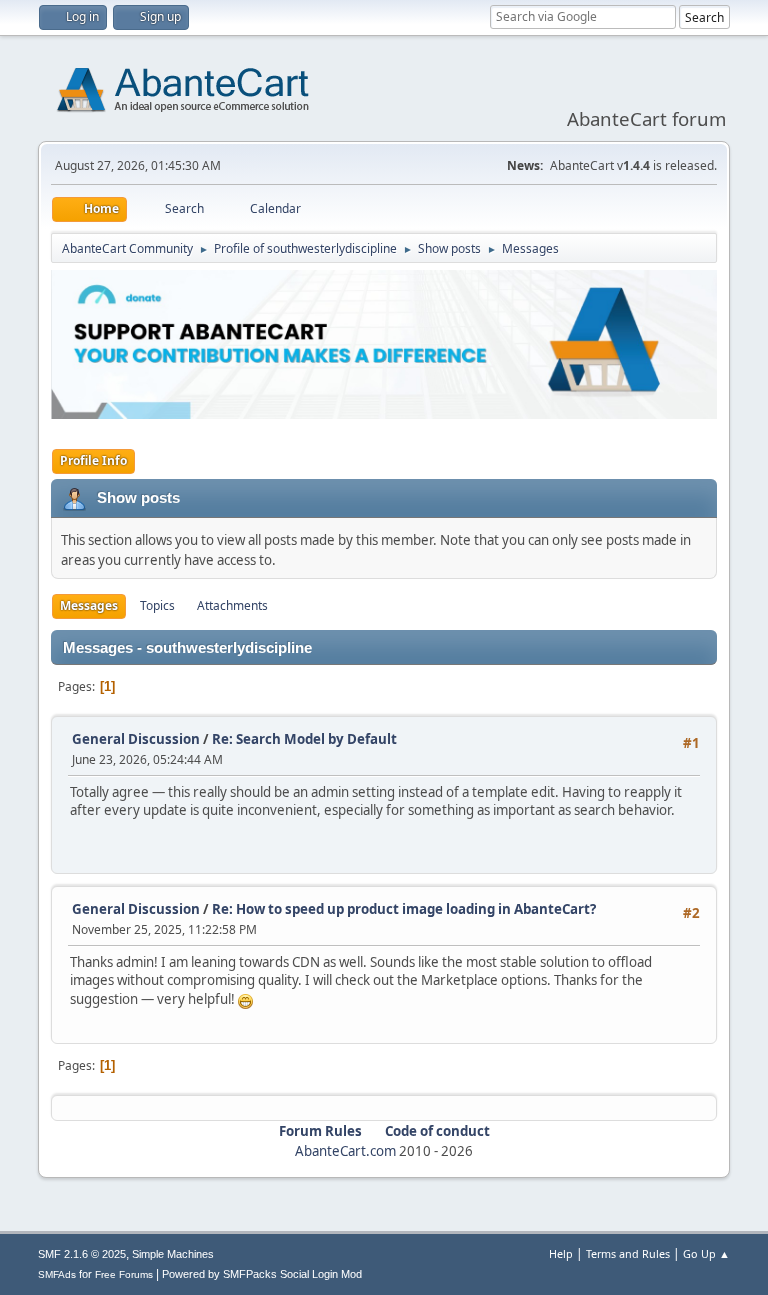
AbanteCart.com (345, 1151)
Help (561, 1253)
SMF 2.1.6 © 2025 (82, 1254)
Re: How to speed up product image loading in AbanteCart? (404, 909)
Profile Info (93, 460)
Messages (89, 605)
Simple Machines (173, 1254)
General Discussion (136, 739)
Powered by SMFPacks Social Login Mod (262, 1274)
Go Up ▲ (706, 1253)
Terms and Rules (628, 1253)
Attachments (232, 605)
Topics (157, 605)
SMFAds (57, 1274)
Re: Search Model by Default (304, 739)
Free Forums (124, 1274)
